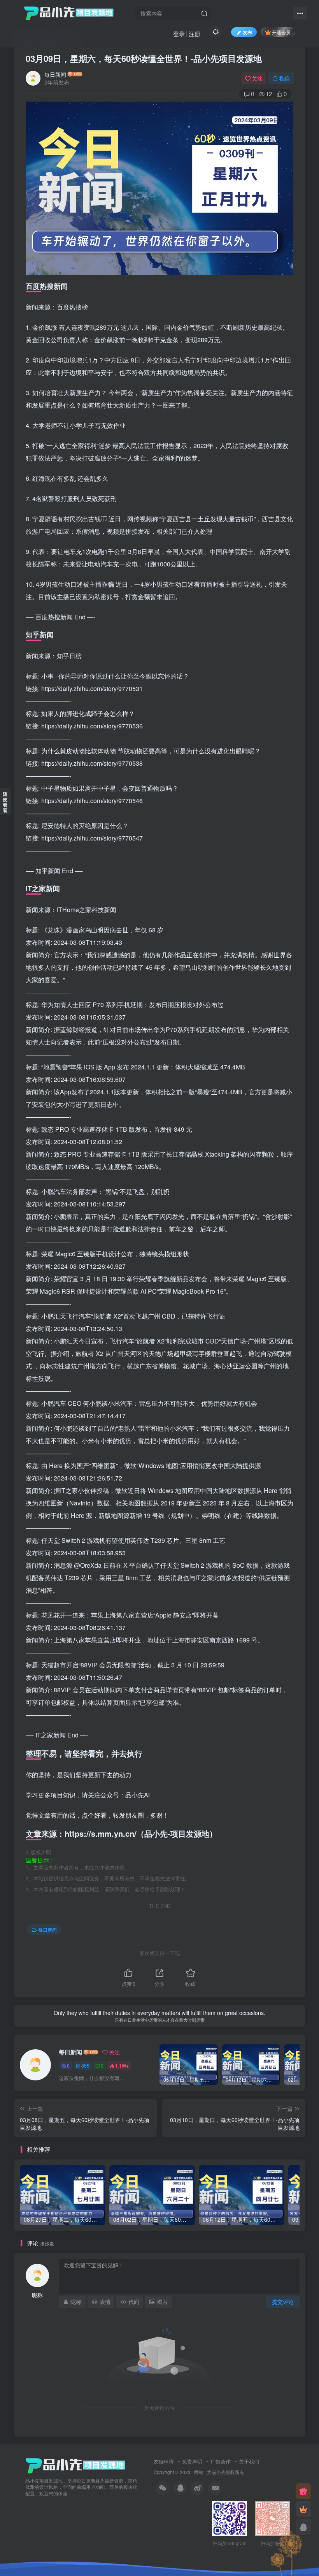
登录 (179, 34)
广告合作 (221, 2461)
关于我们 (249, 2461)
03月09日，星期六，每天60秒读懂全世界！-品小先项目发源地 (144, 58)
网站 (199, 2472)
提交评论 (283, 2302)
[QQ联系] (303, 2527)
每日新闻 (55, 74)
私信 (284, 78)
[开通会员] (303, 2509)
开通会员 (281, 32)
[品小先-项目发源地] (75, 2465)
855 (85, 2065)
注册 (195, 34)
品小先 (219, 2472)
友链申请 (164, 2461)
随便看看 (5, 802)
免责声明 (192, 2461)
